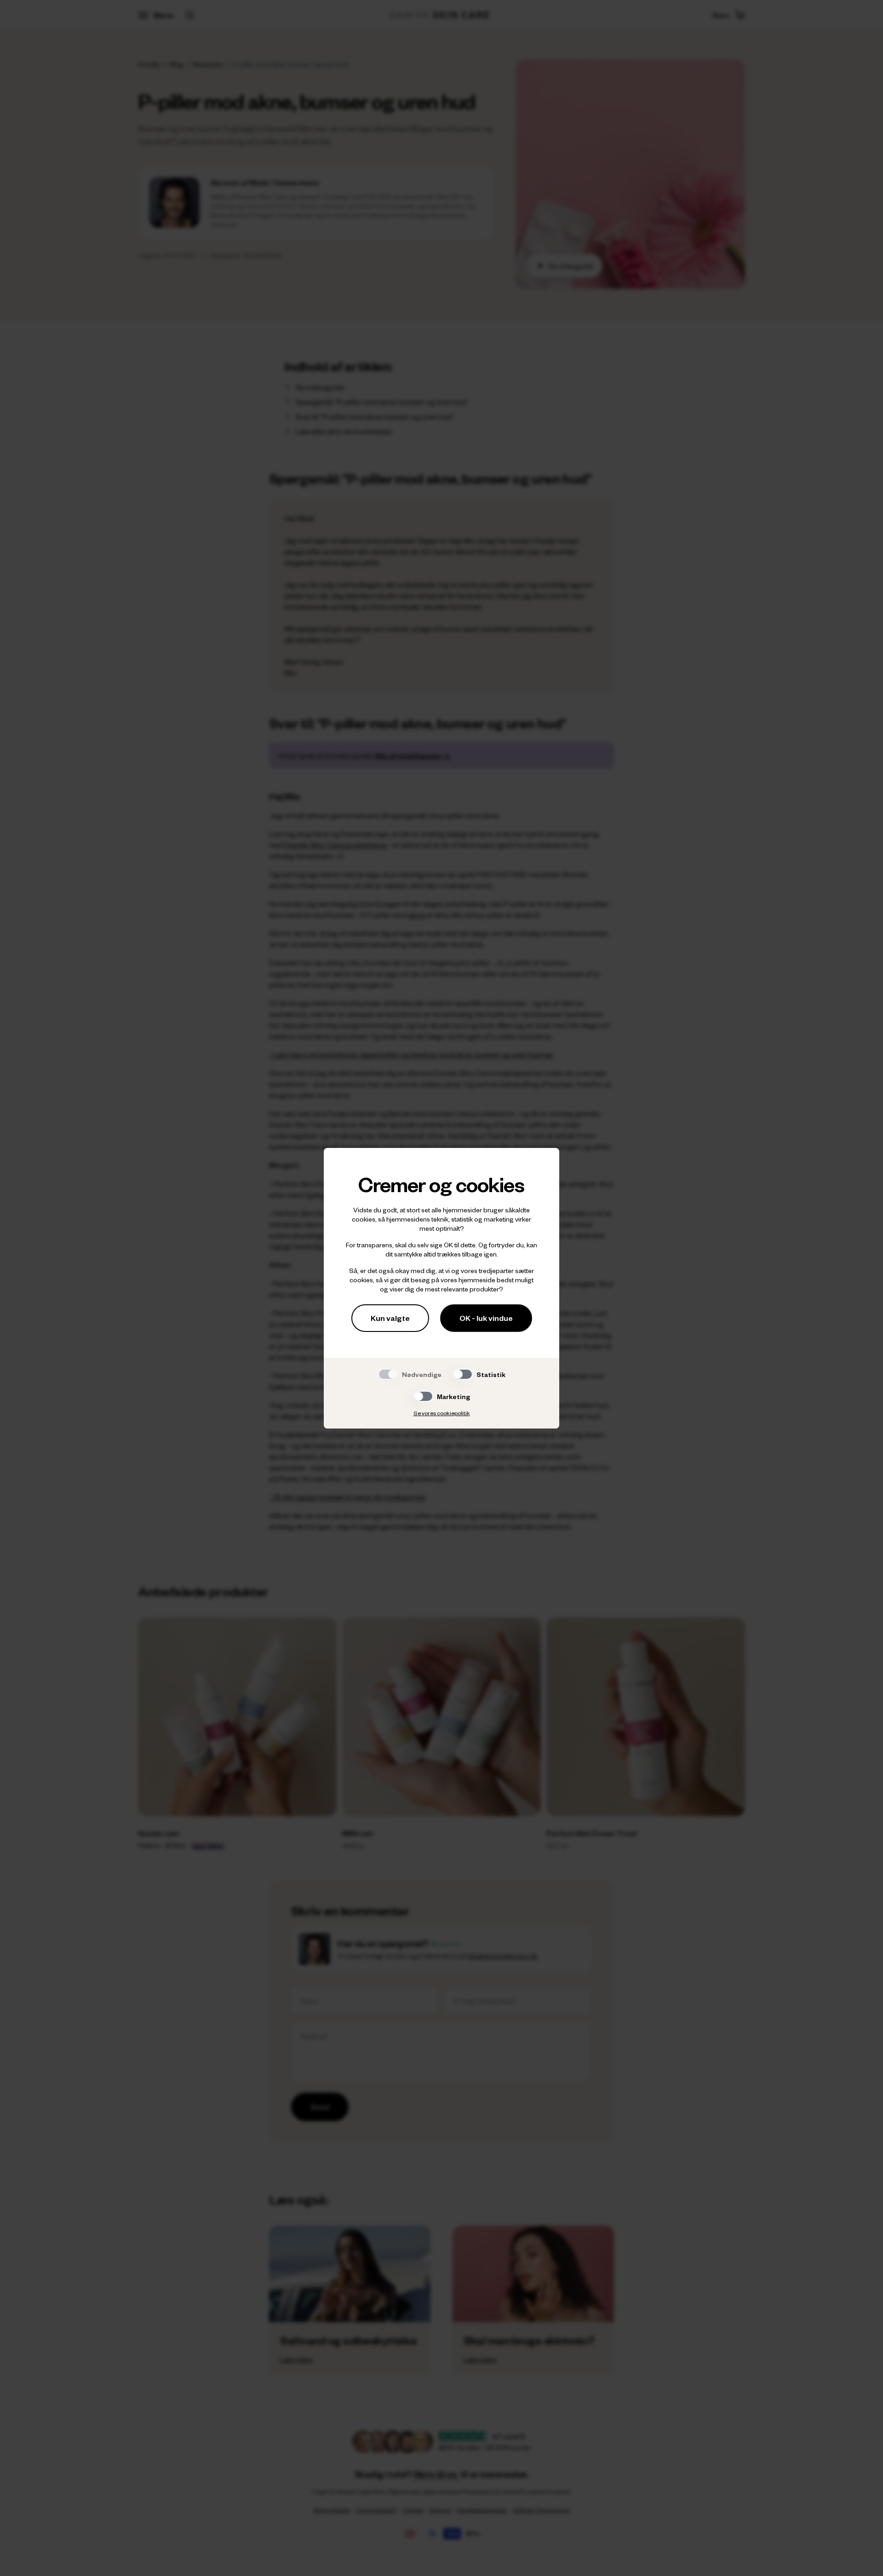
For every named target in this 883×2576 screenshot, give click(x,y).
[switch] (463, 1374)
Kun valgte (390, 1318)
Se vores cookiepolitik (442, 1413)
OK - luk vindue (486, 1318)
